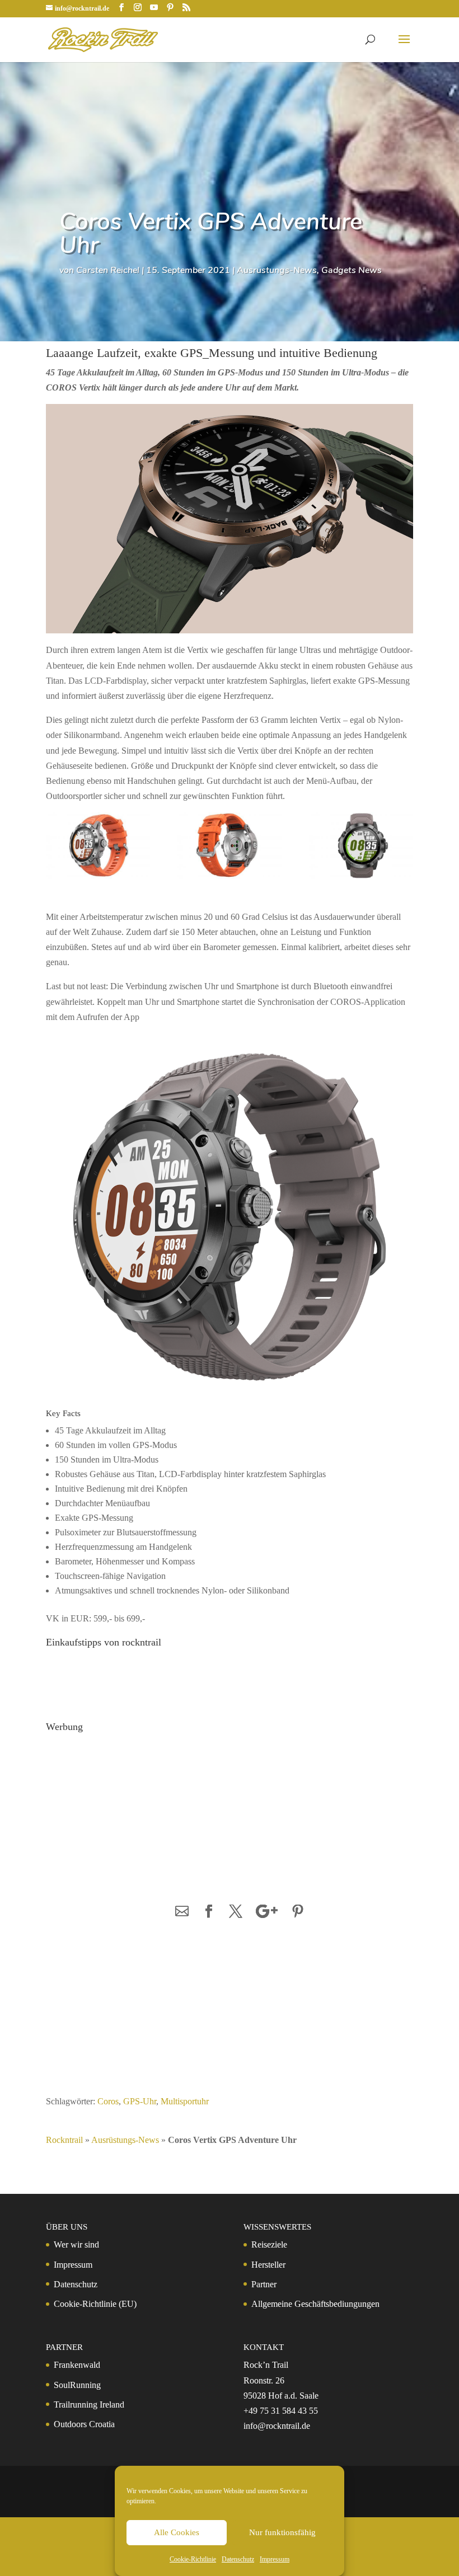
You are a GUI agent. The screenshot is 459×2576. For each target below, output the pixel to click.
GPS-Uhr (140, 2101)
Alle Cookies (177, 2532)
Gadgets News (352, 270)
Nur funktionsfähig (282, 2532)
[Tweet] (236, 1912)
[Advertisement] (133, 1807)
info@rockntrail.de (277, 2426)
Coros (108, 2101)
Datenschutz (238, 2559)
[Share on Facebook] (209, 1912)
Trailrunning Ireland (89, 2405)
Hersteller (268, 2265)
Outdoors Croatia (84, 2424)
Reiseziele (269, 2244)
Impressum (275, 2559)
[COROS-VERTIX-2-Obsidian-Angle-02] (361, 847)
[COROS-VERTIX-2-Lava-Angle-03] (98, 847)
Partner (264, 2284)
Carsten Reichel (108, 270)
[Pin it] (298, 1912)
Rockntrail (64, 2140)
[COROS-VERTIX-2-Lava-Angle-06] (230, 847)
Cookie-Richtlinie (193, 2559)
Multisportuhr (185, 2101)
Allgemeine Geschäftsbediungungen (315, 2304)
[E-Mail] (182, 1912)
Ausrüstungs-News (277, 270)
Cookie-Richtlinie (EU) (95, 2304)
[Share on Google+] (267, 1912)
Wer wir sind (76, 2244)
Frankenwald (77, 2365)
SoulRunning (77, 2385)
